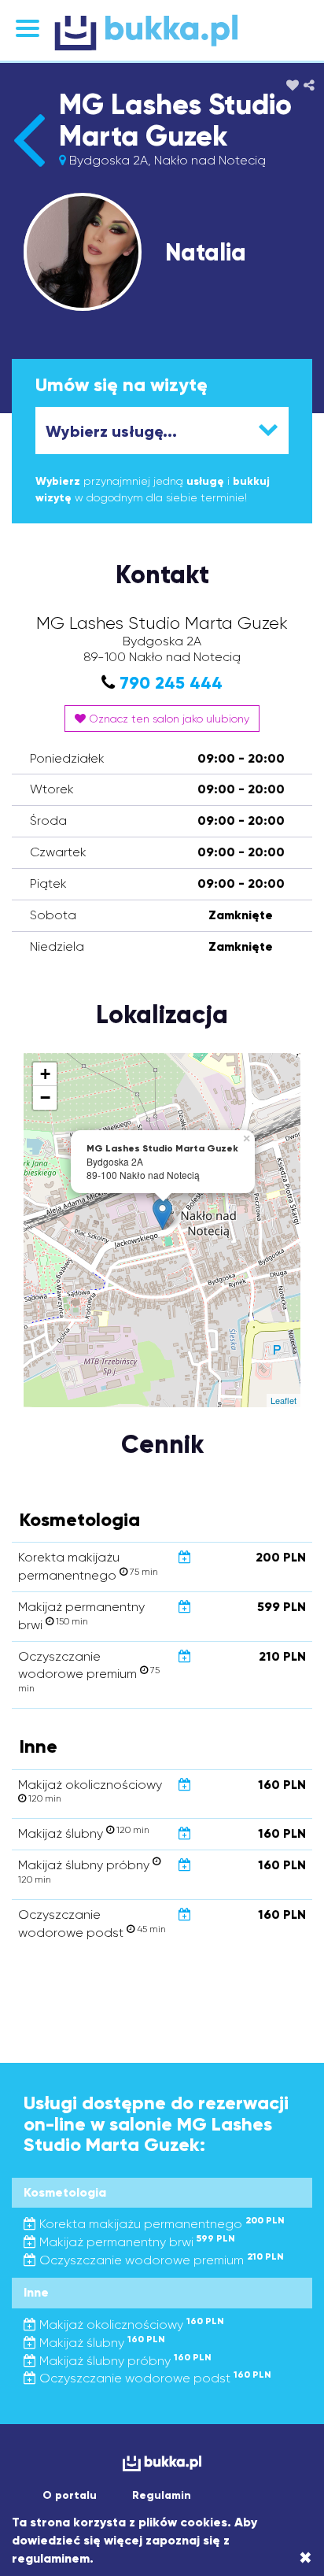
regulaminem (51, 2558)
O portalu (70, 2495)
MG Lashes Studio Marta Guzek (175, 120)
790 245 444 (171, 683)
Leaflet (283, 1400)
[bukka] (162, 32)
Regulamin (162, 2495)
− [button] (45, 1098)
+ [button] (45, 1074)
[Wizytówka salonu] (29, 166)
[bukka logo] (162, 2463)
